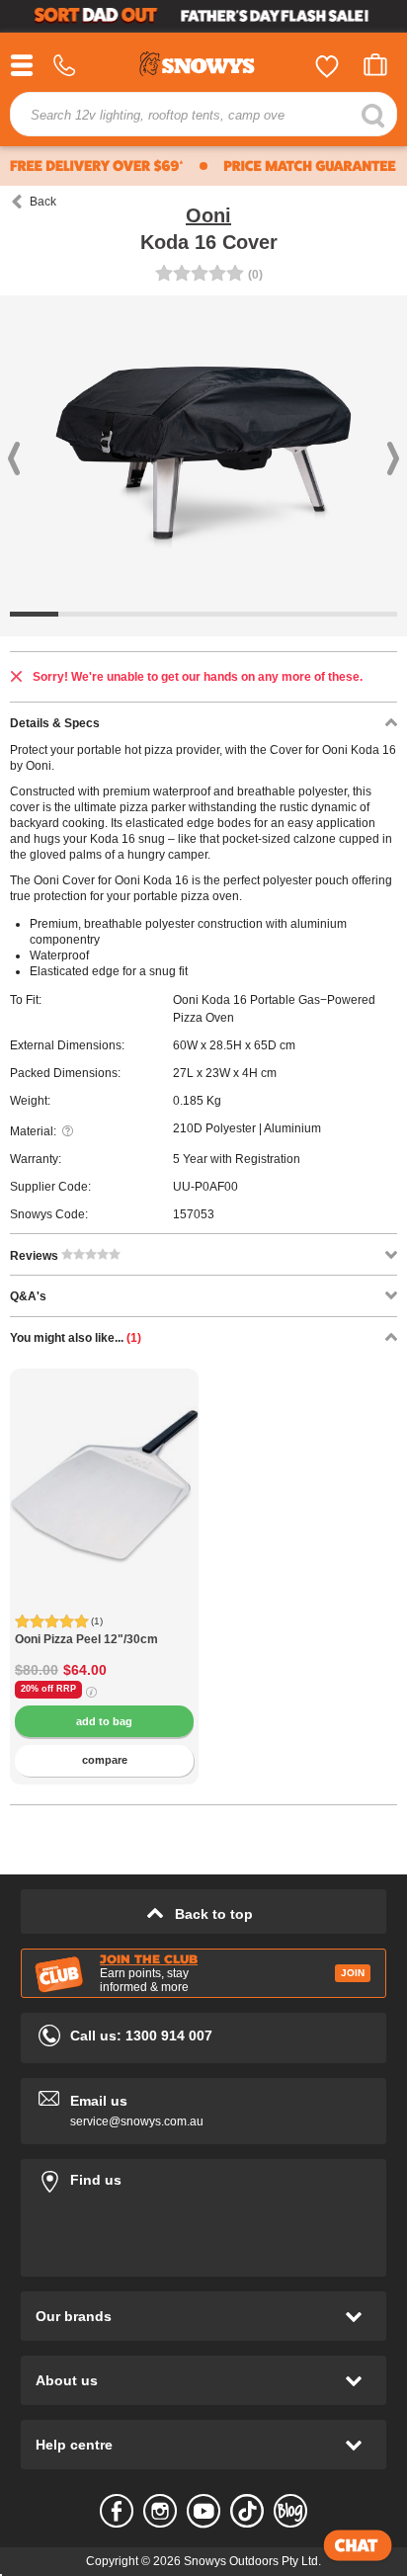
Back (43, 202)
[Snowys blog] (290, 2511)
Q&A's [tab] (28, 1296)
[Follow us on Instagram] (160, 2511)
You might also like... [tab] (76, 1338)
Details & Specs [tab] (55, 723)
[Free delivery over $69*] (97, 166)
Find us (203, 2176)
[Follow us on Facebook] (117, 2511)
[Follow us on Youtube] (203, 2511)
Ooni (208, 215)
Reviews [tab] (36, 1256)
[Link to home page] (203, 67)
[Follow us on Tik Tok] (247, 2511)
